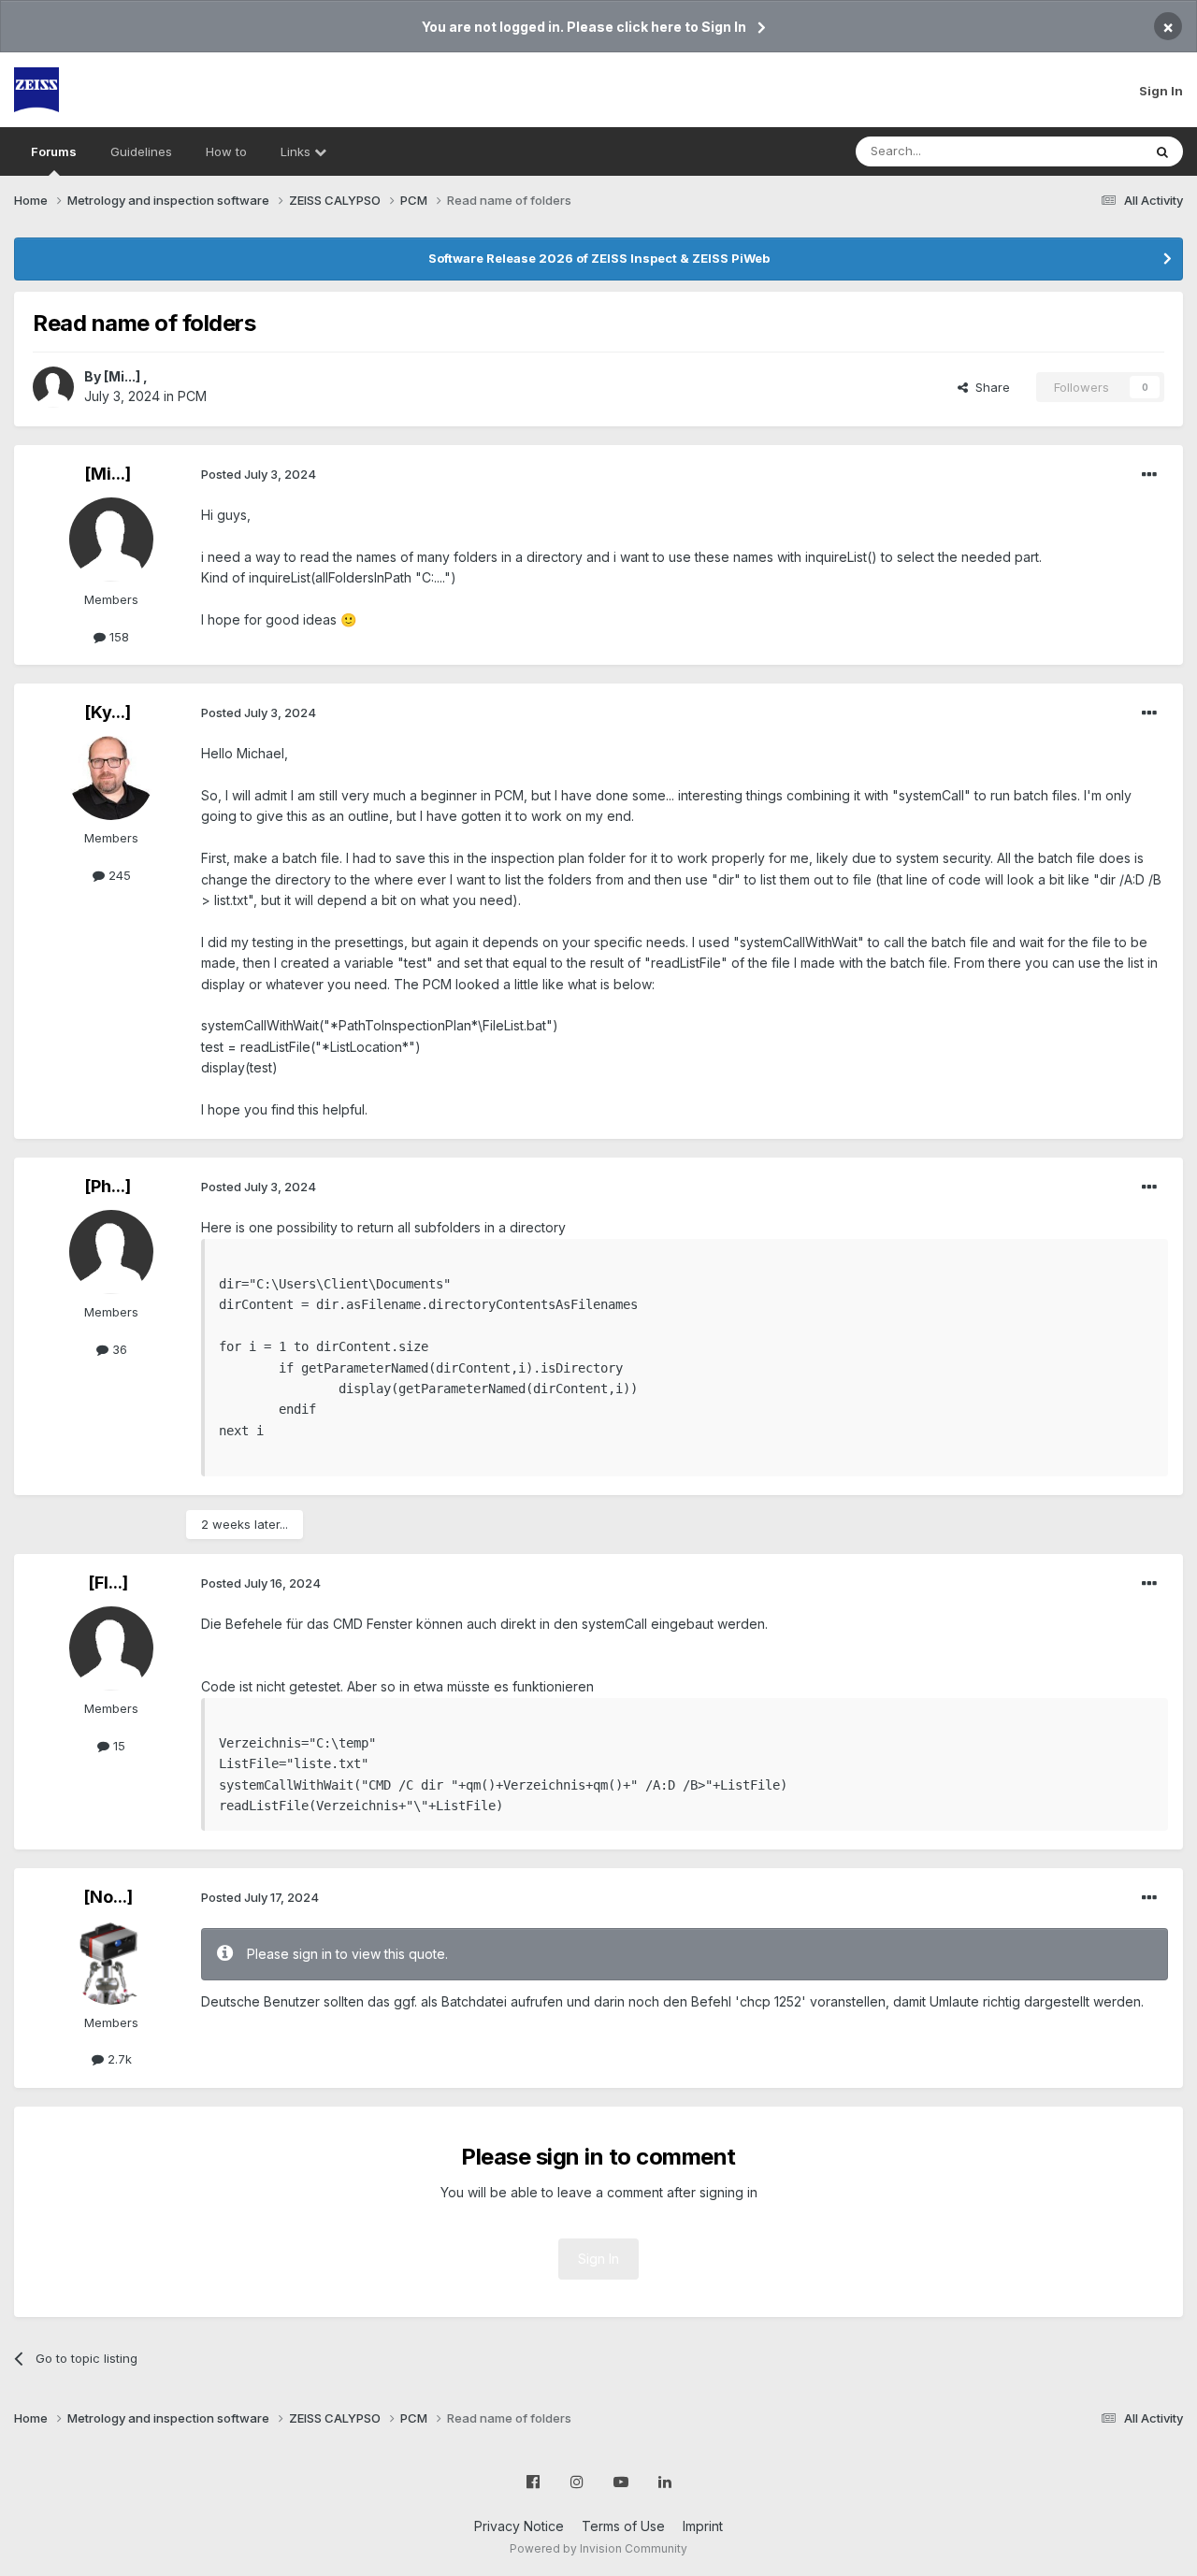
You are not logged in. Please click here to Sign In (584, 27)
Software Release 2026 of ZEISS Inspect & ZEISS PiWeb (599, 258)
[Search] (1162, 151)
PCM (192, 396)
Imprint (703, 2526)
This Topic (1087, 151)
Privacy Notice (519, 2526)
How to (226, 151)
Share (989, 387)
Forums (54, 151)
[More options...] (1149, 475)
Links (297, 151)
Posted (259, 474)
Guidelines (141, 151)
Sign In (1161, 91)
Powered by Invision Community (598, 2548)
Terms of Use (623, 2526)
